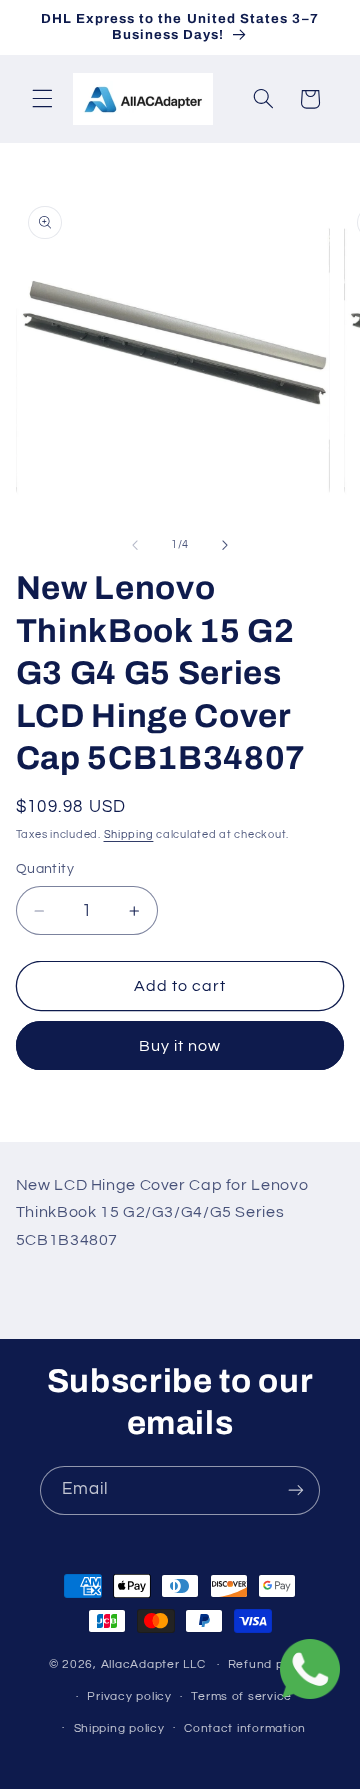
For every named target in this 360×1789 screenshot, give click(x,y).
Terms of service (241, 1696)
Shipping (129, 834)
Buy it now (180, 1046)
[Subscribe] (296, 1490)
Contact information (245, 1728)
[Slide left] (135, 545)
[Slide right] (225, 545)
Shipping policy (119, 1728)
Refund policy (270, 1664)
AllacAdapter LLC (153, 1664)
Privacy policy (129, 1696)
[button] (42, 99)
